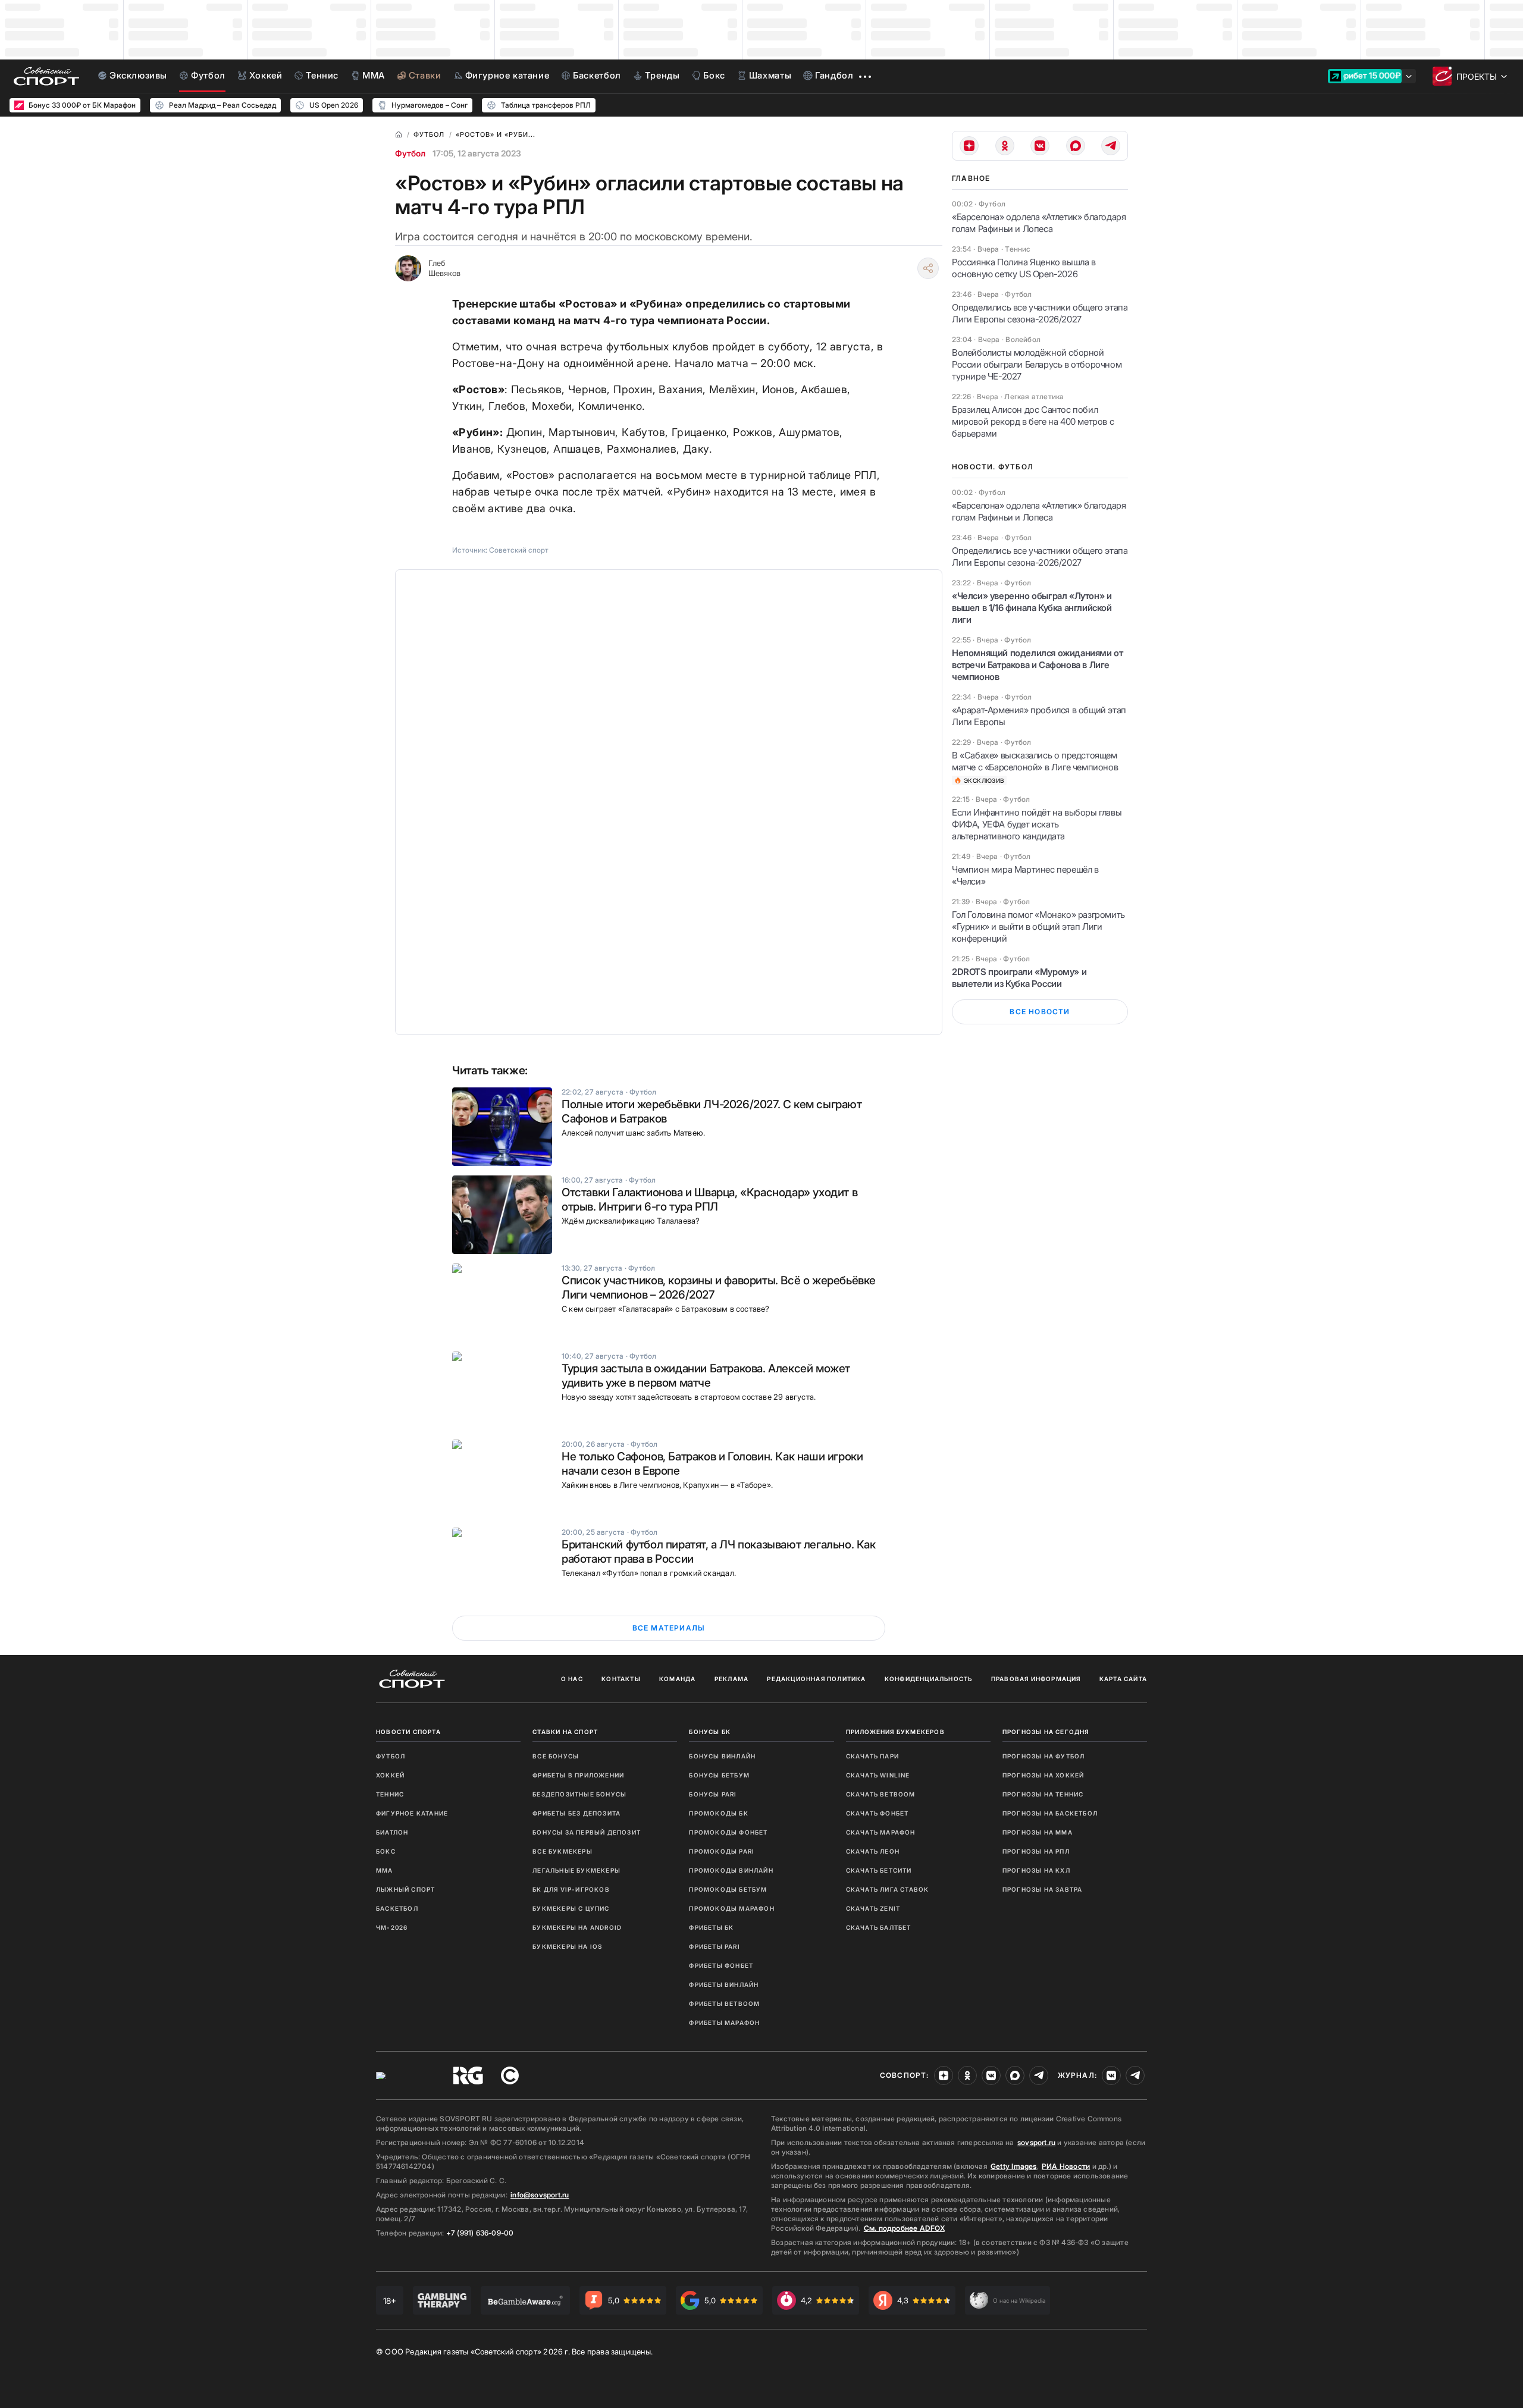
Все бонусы (556, 1756)
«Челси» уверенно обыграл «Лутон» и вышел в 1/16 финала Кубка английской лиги (1032, 608)
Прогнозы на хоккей (1043, 1775)
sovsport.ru (1036, 2142)
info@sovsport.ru (540, 2195)
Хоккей (390, 1775)
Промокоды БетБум (728, 1889)
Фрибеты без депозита (576, 1813)
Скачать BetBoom (881, 1794)
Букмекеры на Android (577, 1927)
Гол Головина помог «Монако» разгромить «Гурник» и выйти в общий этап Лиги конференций (1038, 926)
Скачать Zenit (873, 1908)
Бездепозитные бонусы (579, 1794)
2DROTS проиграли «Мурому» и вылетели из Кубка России (1019, 978)
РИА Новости (1066, 2166)
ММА (385, 1870)
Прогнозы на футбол (1044, 1756)
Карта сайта (1123, 1679)
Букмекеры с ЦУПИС (571, 1908)
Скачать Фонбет (878, 1813)
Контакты (621, 1679)
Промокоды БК (718, 1813)
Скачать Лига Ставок (888, 1889)
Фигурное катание (412, 1813)
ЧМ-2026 (392, 1927)
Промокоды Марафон (731, 1908)
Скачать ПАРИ (872, 1756)
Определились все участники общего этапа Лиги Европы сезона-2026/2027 (1040, 313)
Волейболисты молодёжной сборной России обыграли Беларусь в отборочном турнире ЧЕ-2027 (1037, 364)
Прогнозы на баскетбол (1050, 1813)
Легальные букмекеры (576, 1870)
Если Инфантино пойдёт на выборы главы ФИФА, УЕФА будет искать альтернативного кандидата (1037, 824)
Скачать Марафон (881, 1832)
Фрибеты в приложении (578, 1775)
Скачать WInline (878, 1775)
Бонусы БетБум (719, 1775)
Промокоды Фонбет (728, 1832)
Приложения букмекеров (895, 1732)
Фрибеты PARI (714, 1946)
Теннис (390, 1794)
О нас (572, 1679)
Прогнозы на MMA (1038, 1832)
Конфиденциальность (929, 1679)
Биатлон (392, 1832)
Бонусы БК (710, 1732)
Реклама (731, 1679)
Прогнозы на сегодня (1046, 1732)
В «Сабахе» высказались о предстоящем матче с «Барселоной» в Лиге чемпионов (1035, 761)
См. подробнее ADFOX (904, 2228)
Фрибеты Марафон (724, 2023)
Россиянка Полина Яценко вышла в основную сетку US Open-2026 (1024, 268)
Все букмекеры (562, 1851)
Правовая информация (1036, 1679)
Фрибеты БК (711, 1927)
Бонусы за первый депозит (587, 1832)
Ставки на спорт (565, 1732)
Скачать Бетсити (879, 1870)
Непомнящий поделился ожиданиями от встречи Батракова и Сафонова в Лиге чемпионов (1037, 665)
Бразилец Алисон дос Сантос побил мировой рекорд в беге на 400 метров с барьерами (1033, 421)
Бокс (386, 1851)
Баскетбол (397, 1908)
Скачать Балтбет (879, 1927)
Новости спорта (408, 1732)
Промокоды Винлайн (731, 1870)
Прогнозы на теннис (1043, 1794)
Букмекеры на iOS (567, 1946)
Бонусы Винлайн (722, 1756)
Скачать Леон (873, 1851)
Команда (677, 1679)
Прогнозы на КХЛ (1036, 1870)
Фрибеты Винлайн (724, 1984)
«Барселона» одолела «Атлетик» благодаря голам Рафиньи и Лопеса (1039, 223)
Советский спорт (519, 550)
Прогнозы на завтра (1043, 1889)
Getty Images (1014, 2166)
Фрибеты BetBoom (724, 2003)
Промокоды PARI (722, 1851)
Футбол (410, 153)
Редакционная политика (816, 1679)
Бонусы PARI (713, 1794)
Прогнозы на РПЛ (1036, 1851)
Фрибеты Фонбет (721, 1965)
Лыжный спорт (405, 1889)
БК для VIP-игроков (571, 1889)
